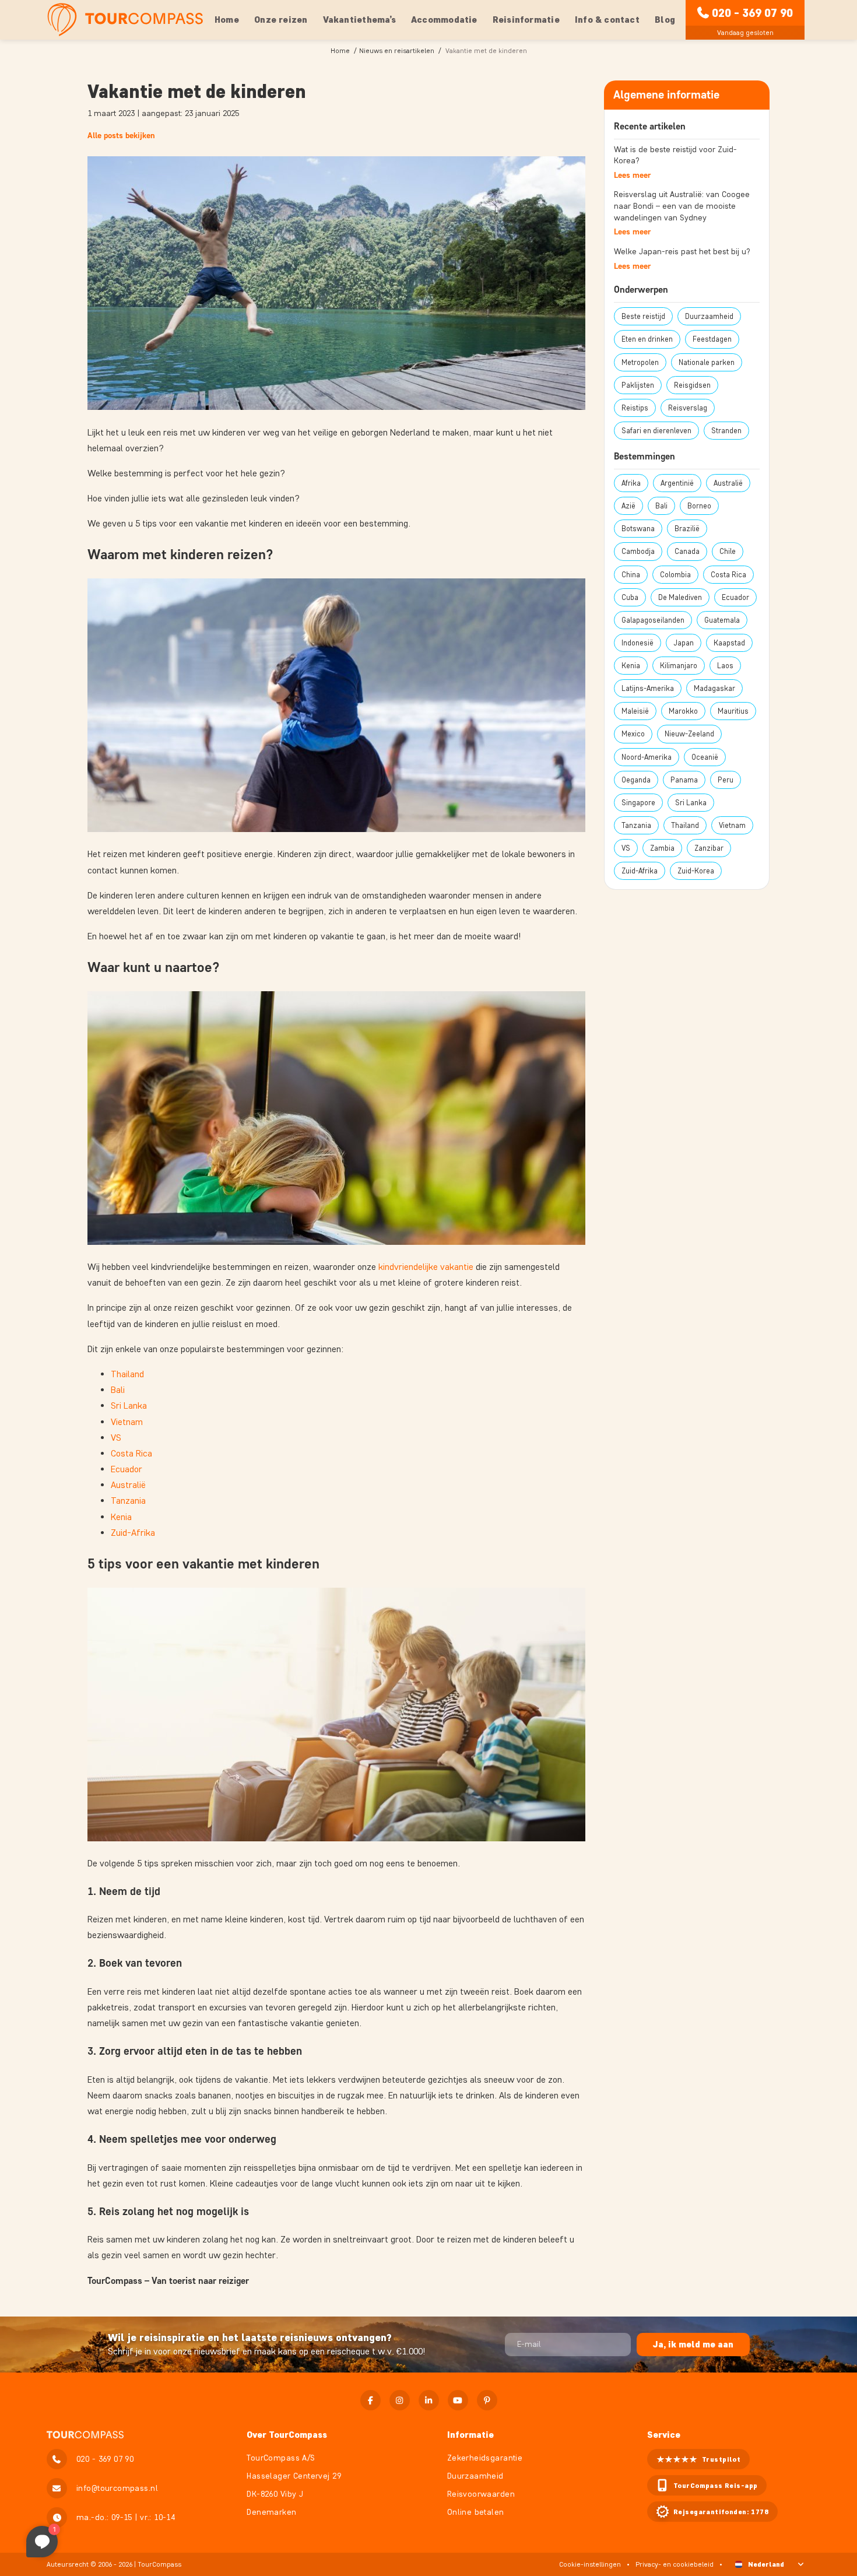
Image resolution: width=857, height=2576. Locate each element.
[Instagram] (400, 2400)
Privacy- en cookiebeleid (675, 2564)
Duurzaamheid (709, 316)
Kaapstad (729, 643)
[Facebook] (370, 2400)
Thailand (127, 1374)
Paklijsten (638, 385)
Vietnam (127, 1422)
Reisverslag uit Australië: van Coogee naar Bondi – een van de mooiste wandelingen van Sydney (682, 206)
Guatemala (722, 620)
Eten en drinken (647, 339)
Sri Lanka (129, 1405)
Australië (128, 1485)
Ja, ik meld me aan (693, 2344)
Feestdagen (712, 339)
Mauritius (733, 711)
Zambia (662, 848)
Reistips (635, 408)
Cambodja (638, 551)
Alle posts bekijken (121, 136)
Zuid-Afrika (133, 1533)
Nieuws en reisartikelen (397, 50)
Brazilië (687, 529)
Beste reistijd (643, 316)
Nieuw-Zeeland (689, 734)
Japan (684, 643)
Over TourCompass (287, 2435)
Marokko (683, 711)
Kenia (121, 1517)
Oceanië (705, 757)
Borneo (699, 506)
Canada (687, 551)
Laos (725, 666)
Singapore (638, 803)
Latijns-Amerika (648, 688)
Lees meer (632, 175)
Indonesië (638, 643)
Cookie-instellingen (590, 2564)
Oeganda (636, 780)
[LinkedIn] (429, 2400)
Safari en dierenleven (656, 431)
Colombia (675, 575)
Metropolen (640, 362)
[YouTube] (458, 2400)
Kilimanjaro (679, 666)
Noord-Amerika (647, 757)
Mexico (633, 734)
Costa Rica (131, 1453)
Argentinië (677, 483)
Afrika (631, 483)
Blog (665, 20)
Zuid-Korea (696, 871)
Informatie (470, 2435)
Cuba (630, 597)
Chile (728, 551)
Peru (726, 780)
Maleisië (635, 711)
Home (227, 20)
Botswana (638, 529)
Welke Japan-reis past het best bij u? (682, 252)
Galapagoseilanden (653, 620)
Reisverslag (688, 408)
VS (116, 1438)
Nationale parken (707, 362)
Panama (684, 780)
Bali (118, 1390)
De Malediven (680, 597)
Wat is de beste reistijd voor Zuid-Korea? (675, 155)
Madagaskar (714, 688)
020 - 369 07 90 (752, 13)
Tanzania (128, 1501)
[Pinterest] (487, 2400)
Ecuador (127, 1469)
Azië (628, 506)
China (631, 575)
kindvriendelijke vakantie (426, 1267)
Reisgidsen (692, 385)
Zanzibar (709, 848)
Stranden (726, 431)
